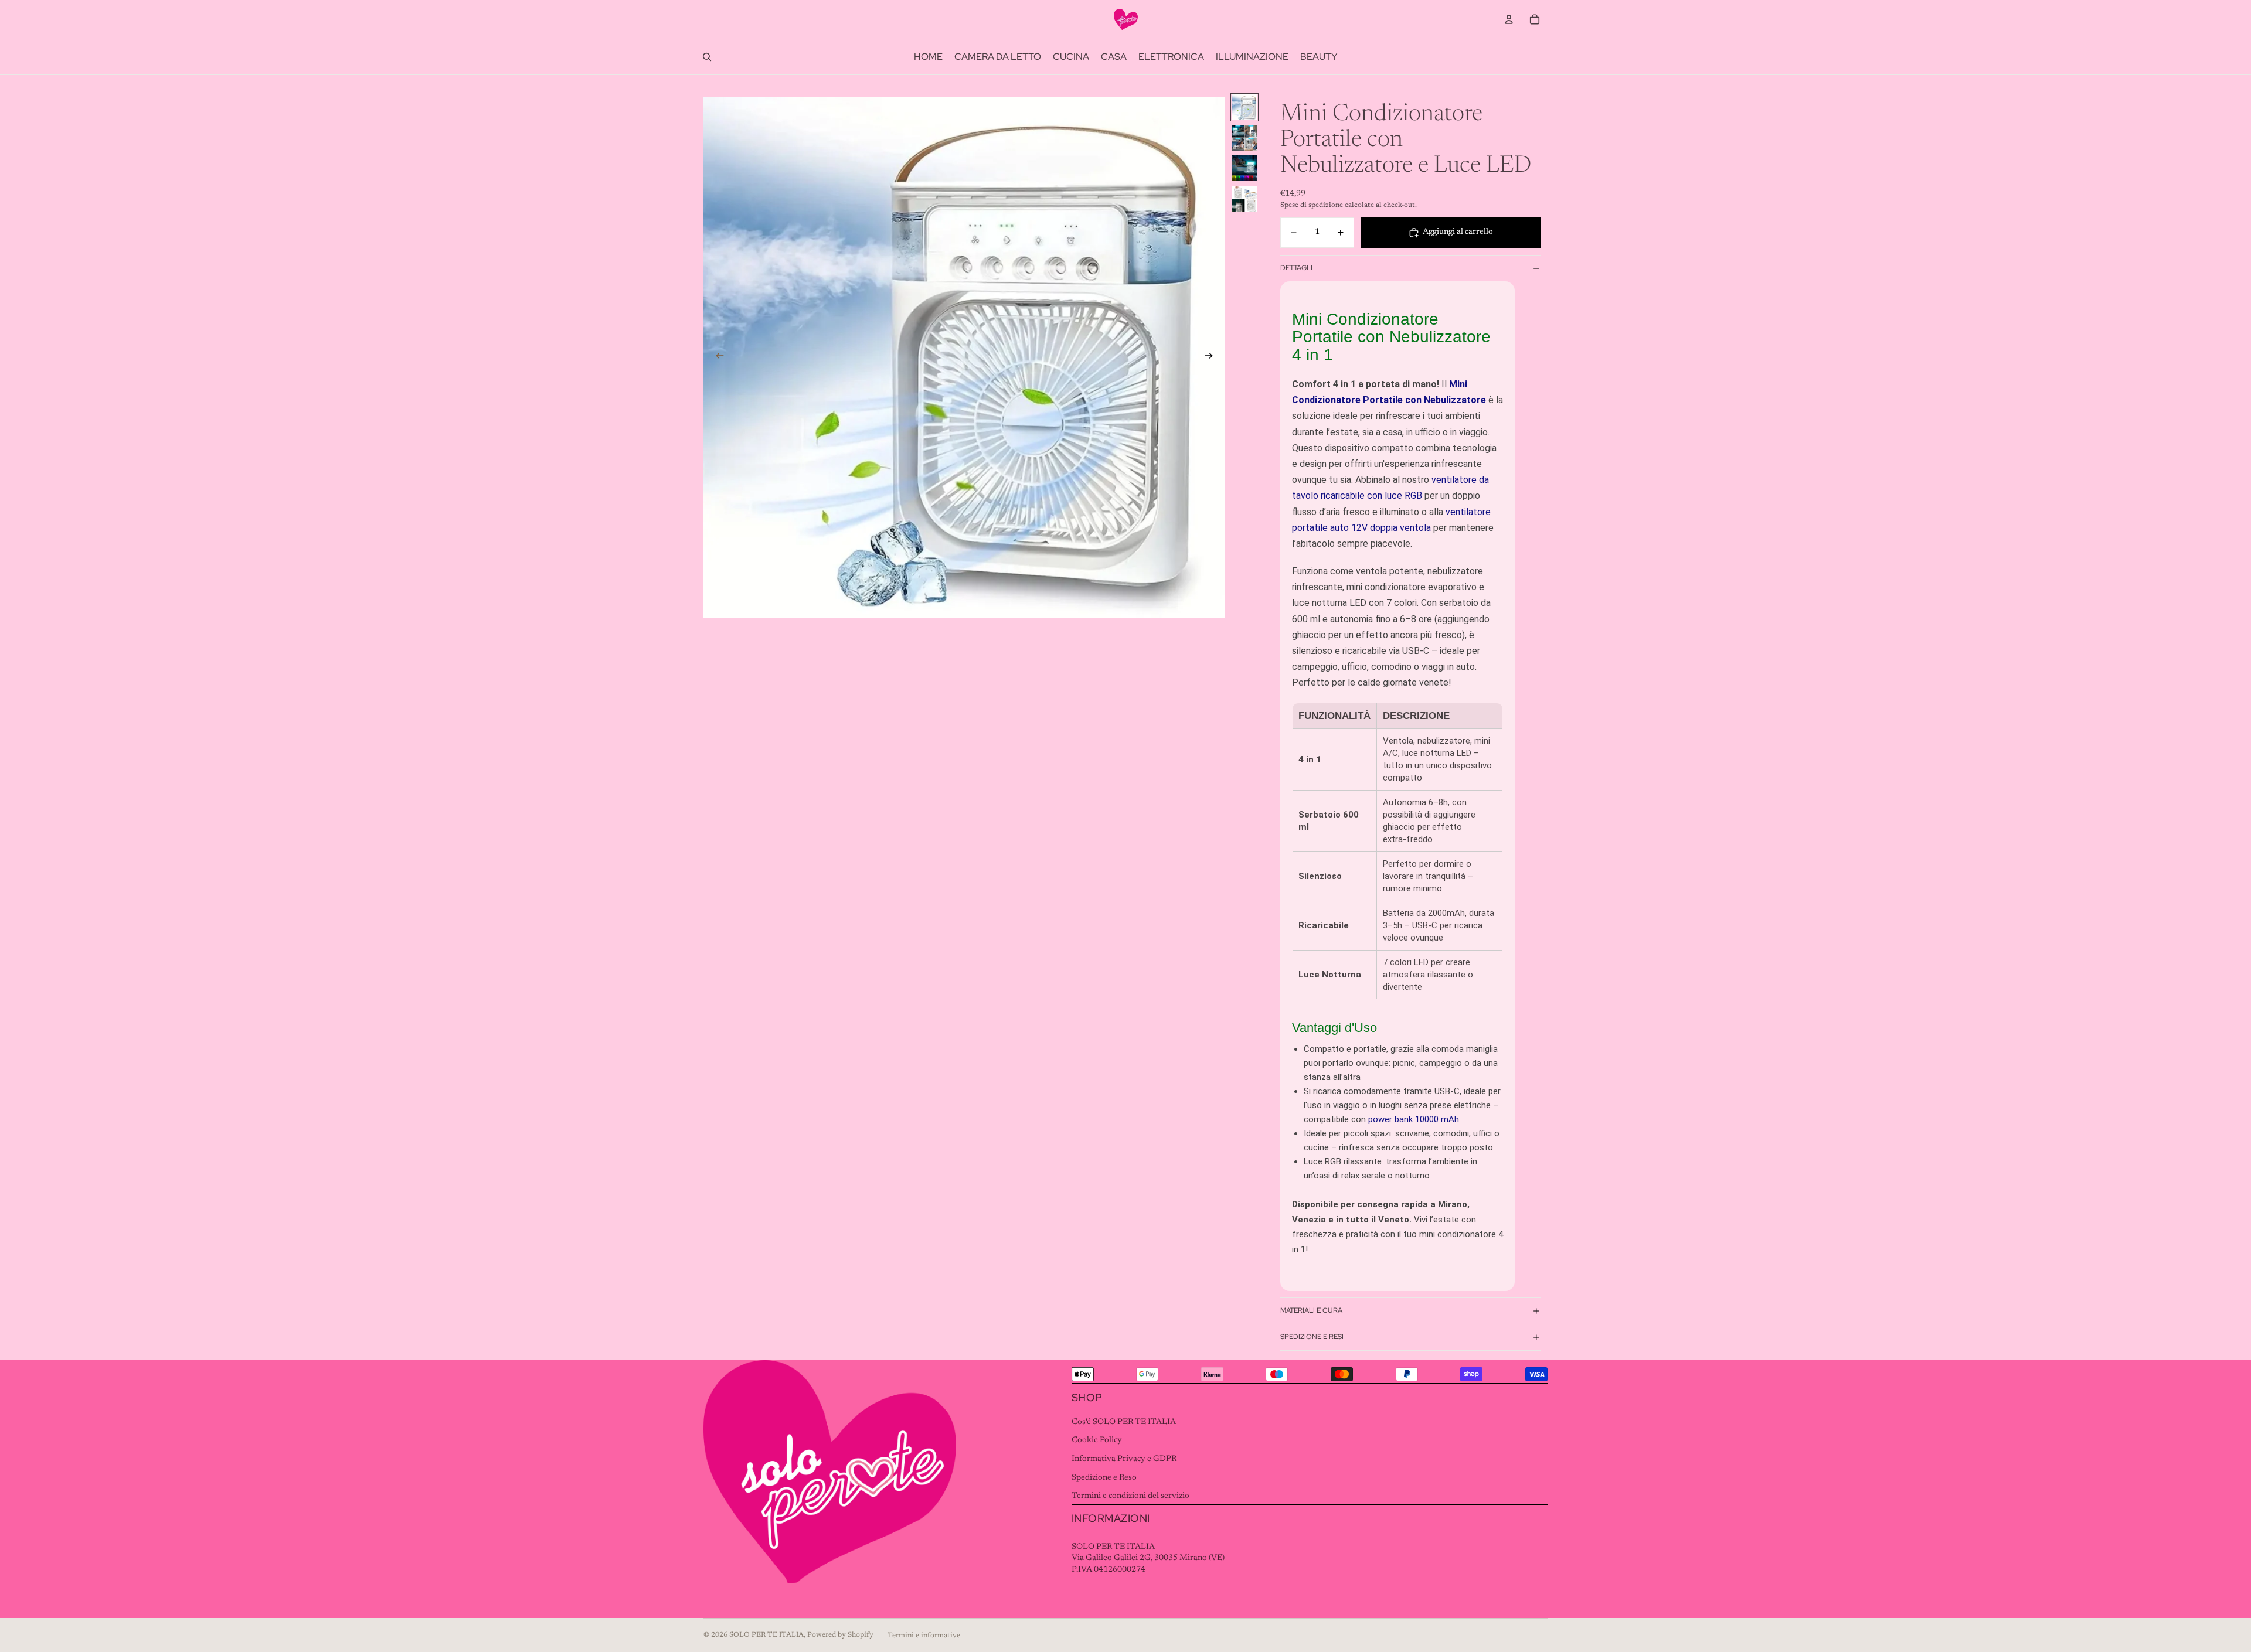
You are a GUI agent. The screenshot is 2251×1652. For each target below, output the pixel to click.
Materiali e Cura (1311, 1310)
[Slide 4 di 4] (1244, 199)
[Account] (1509, 19)
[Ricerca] (707, 57)
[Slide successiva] (1212, 357)
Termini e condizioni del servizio (1130, 1496)
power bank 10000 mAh (1414, 1119)
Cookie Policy (1097, 1440)
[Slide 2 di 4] (1244, 138)
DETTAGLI (1296, 268)
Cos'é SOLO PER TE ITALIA (1124, 1422)
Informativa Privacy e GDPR (1124, 1459)
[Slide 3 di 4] (1244, 168)
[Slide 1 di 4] (1244, 107)
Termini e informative (924, 1636)
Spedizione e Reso (1104, 1478)
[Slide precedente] (716, 357)
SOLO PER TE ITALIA (766, 1635)
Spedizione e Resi (1312, 1337)
